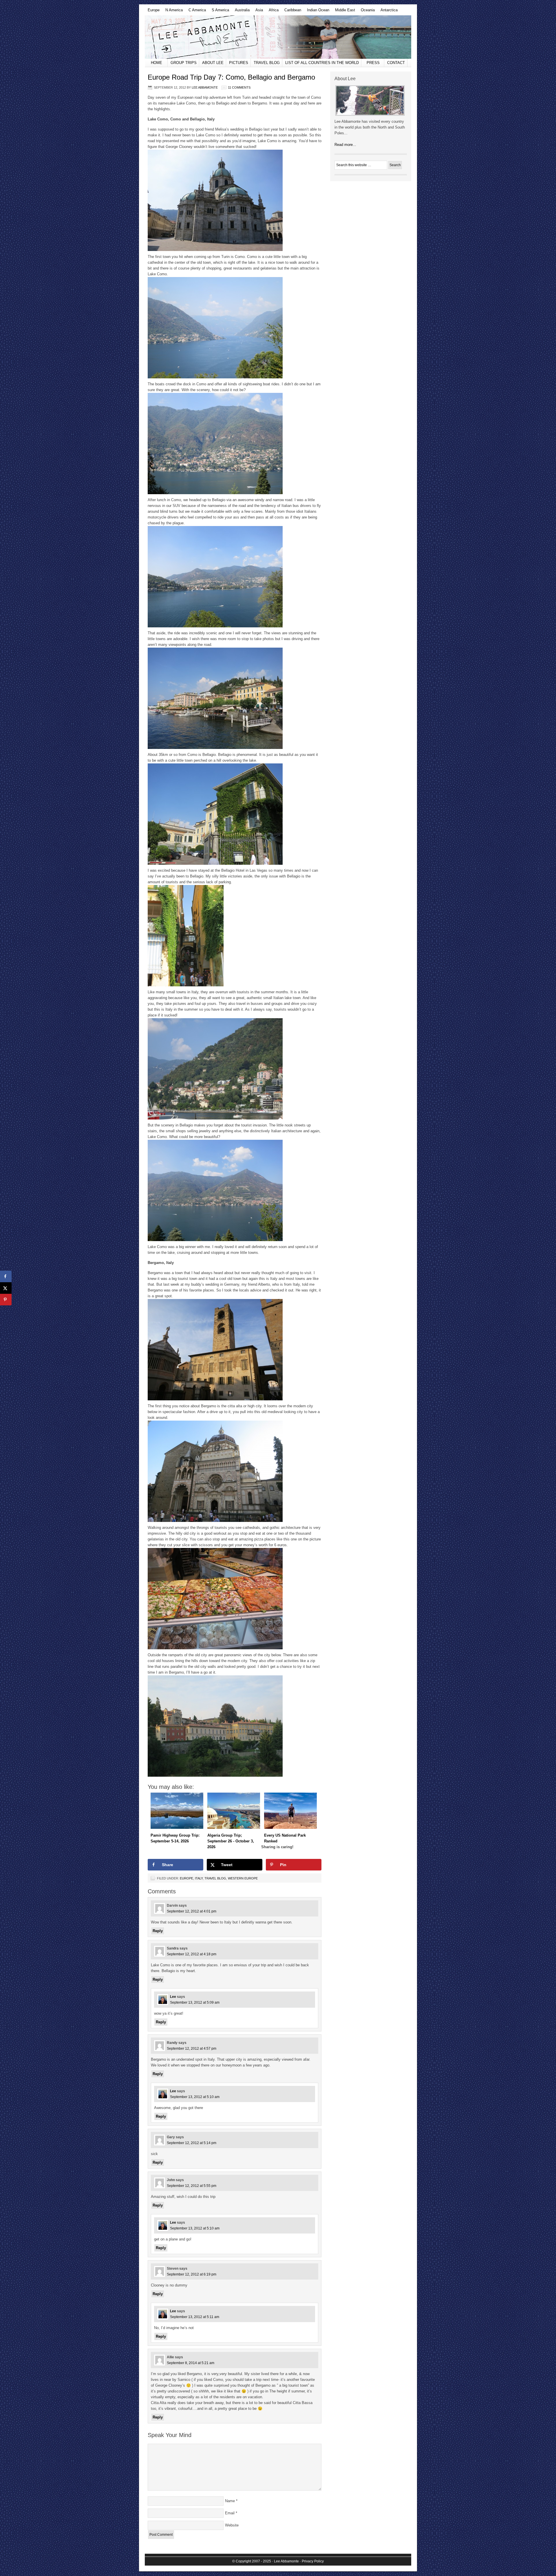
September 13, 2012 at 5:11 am (195, 2317)
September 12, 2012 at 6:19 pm (192, 2274)
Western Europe (243, 1878)
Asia (258, 12)
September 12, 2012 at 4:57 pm (192, 2049)
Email (230, 2513)
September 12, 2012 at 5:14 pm (192, 2143)
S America (219, 12)
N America (173, 12)
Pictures (239, 63)
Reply (158, 1931)
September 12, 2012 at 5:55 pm (192, 2186)
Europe (152, 12)
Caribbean (291, 12)
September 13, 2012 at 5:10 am (195, 2097)
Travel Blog (267, 63)
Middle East (344, 12)
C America (196, 12)
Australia (241, 12)
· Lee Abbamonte (285, 2561)
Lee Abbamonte (278, 37)
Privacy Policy (313, 2561)
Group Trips (184, 63)
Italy (199, 1878)
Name (230, 2501)
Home (157, 63)
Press (373, 63)
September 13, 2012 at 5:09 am (195, 2002)
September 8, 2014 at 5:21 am (191, 2363)
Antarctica (388, 12)
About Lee (213, 63)
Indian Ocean (317, 12)
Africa (272, 12)
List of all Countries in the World (322, 63)
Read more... (345, 145)
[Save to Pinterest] (6, 1300)
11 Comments (239, 87)
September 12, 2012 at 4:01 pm (192, 1911)
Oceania (366, 12)
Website (232, 2525)
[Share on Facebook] (6, 1276)
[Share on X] (6, 1288)
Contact (396, 63)
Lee (173, 1997)
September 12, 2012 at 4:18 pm (192, 1954)
